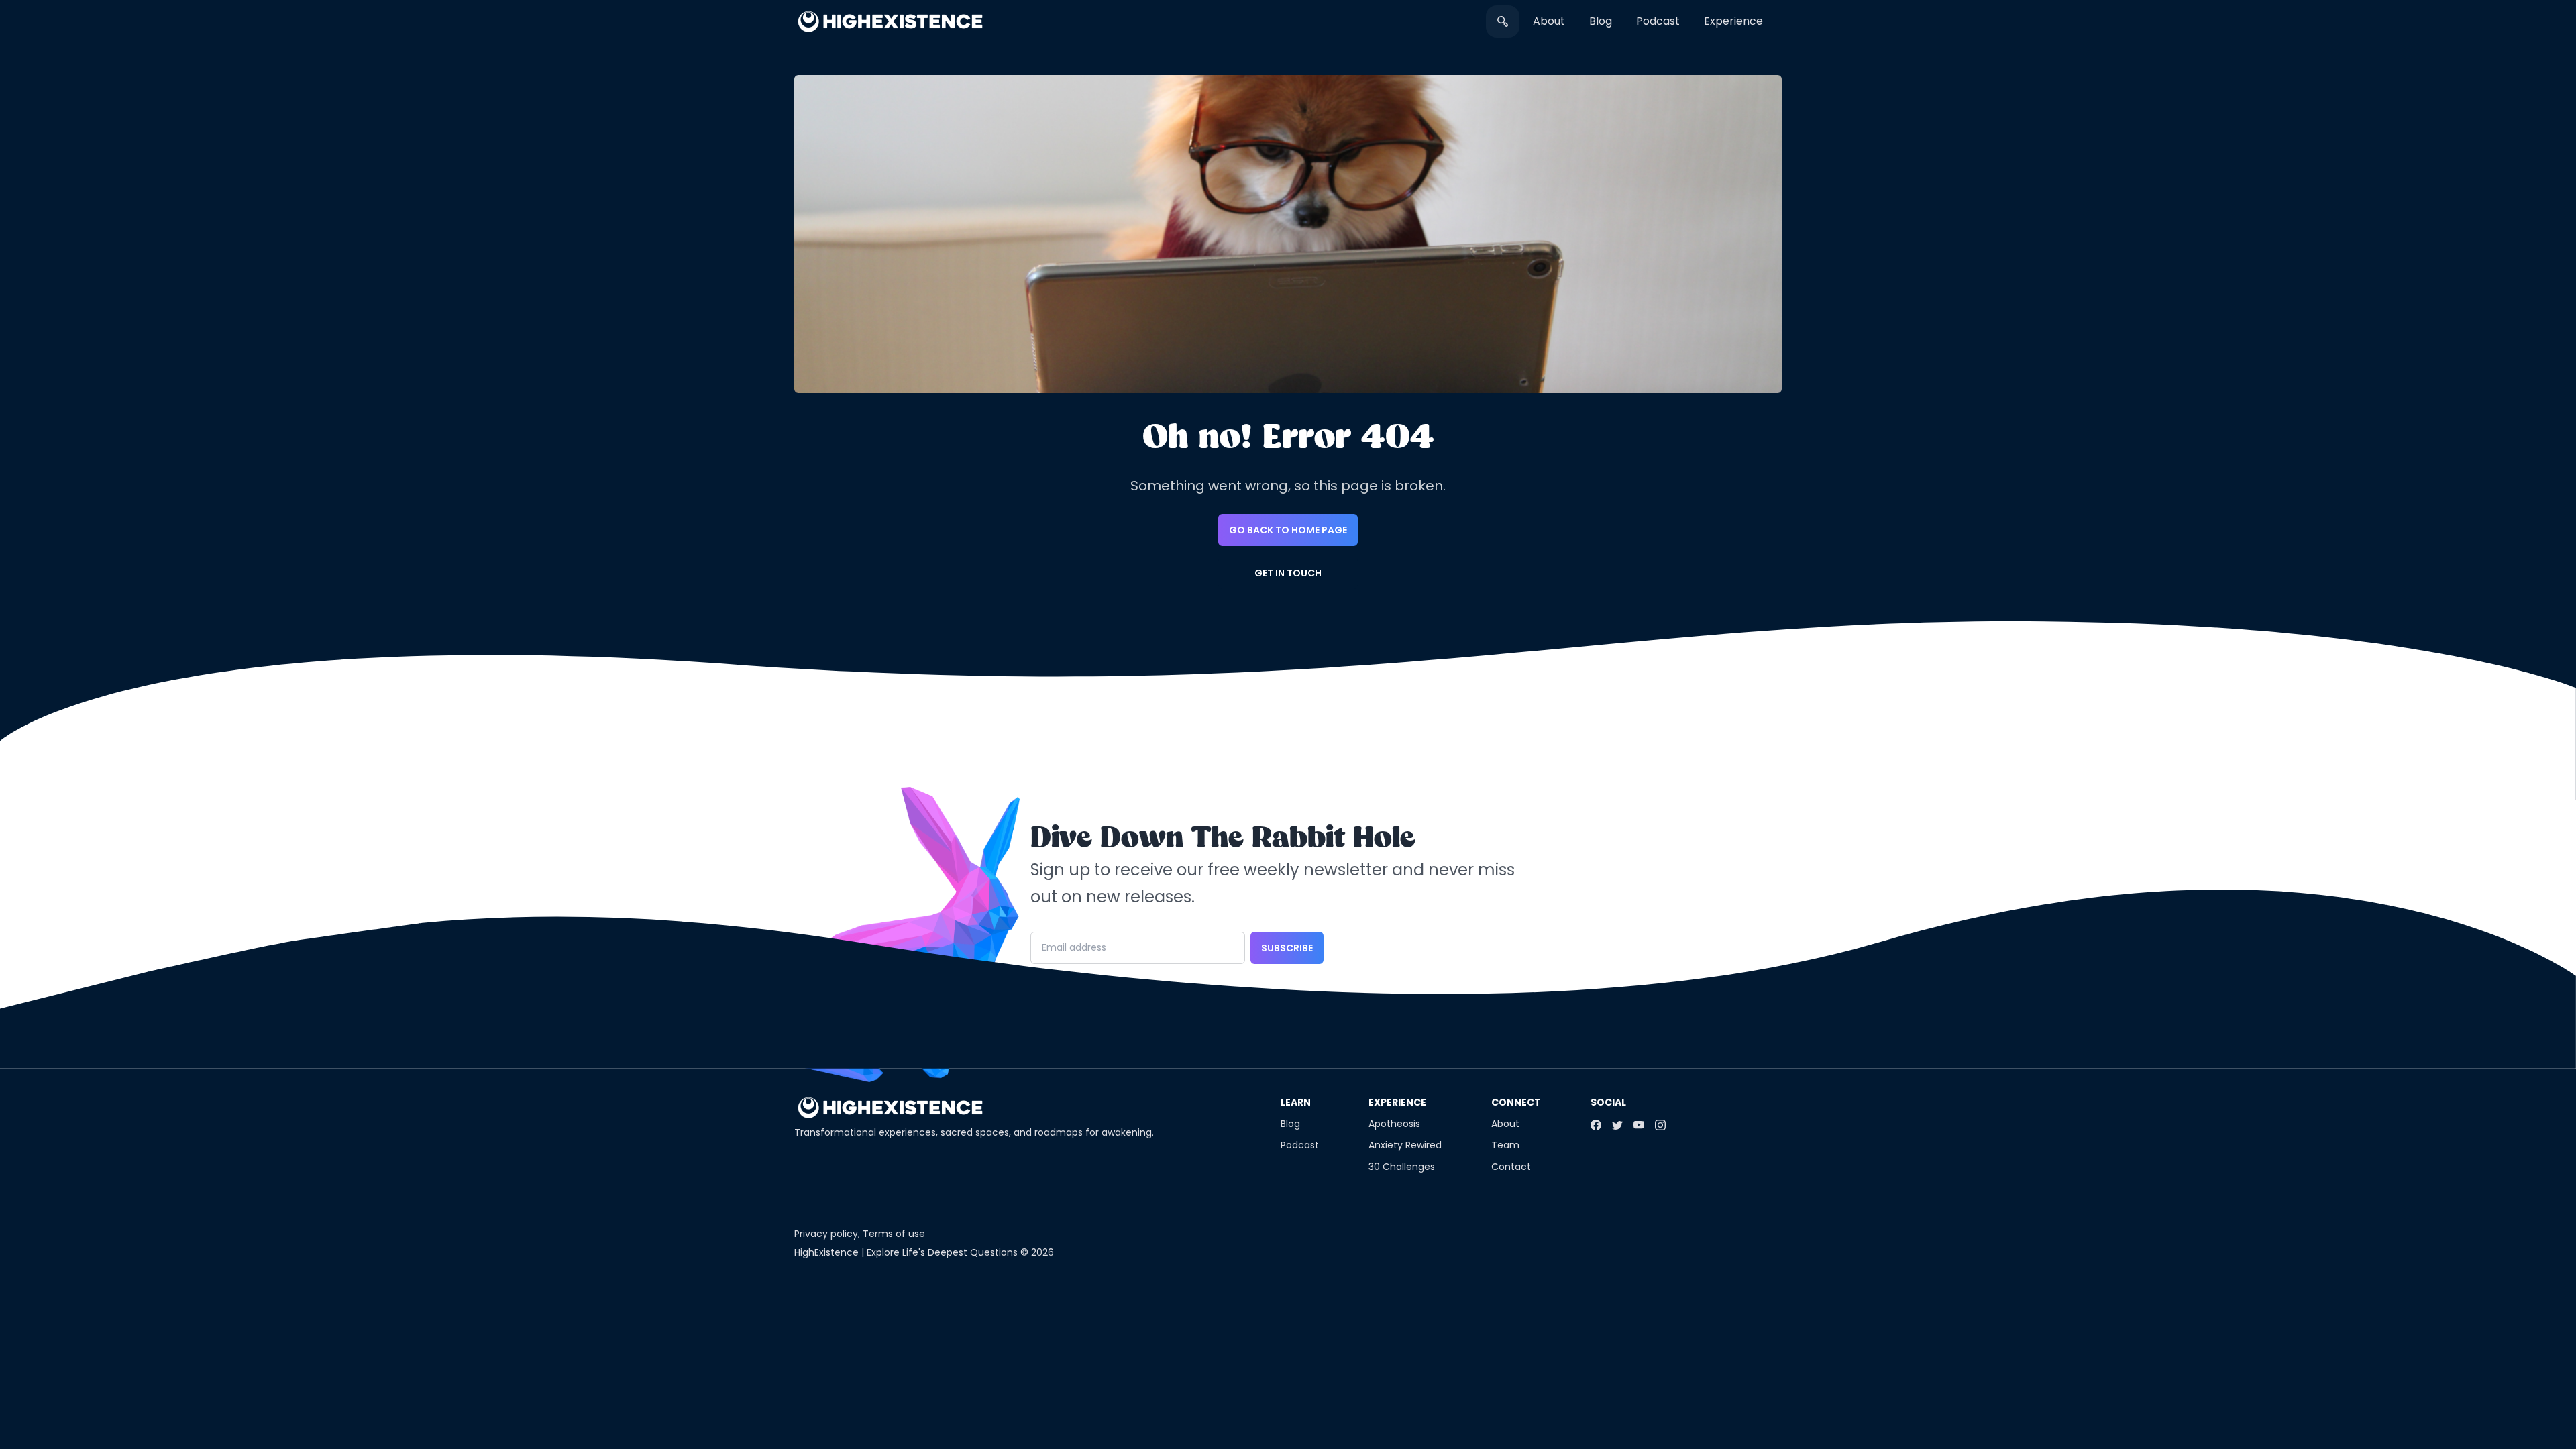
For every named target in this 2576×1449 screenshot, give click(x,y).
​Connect (1516, 1102)
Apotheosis (1394, 1124)
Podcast (1658, 21)
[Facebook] (1596, 1125)
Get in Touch (1288, 573)
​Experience (1733, 21)
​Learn (1296, 1102)
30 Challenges (1402, 1167)
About (1549, 21)
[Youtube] (1639, 1125)
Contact (1511, 1167)
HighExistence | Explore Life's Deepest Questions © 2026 (924, 1252)
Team (1505, 1145)
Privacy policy (826, 1234)
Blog (1601, 21)
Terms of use (894, 1234)
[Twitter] (1617, 1125)
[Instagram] (1660, 1125)
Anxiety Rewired (1405, 1145)
